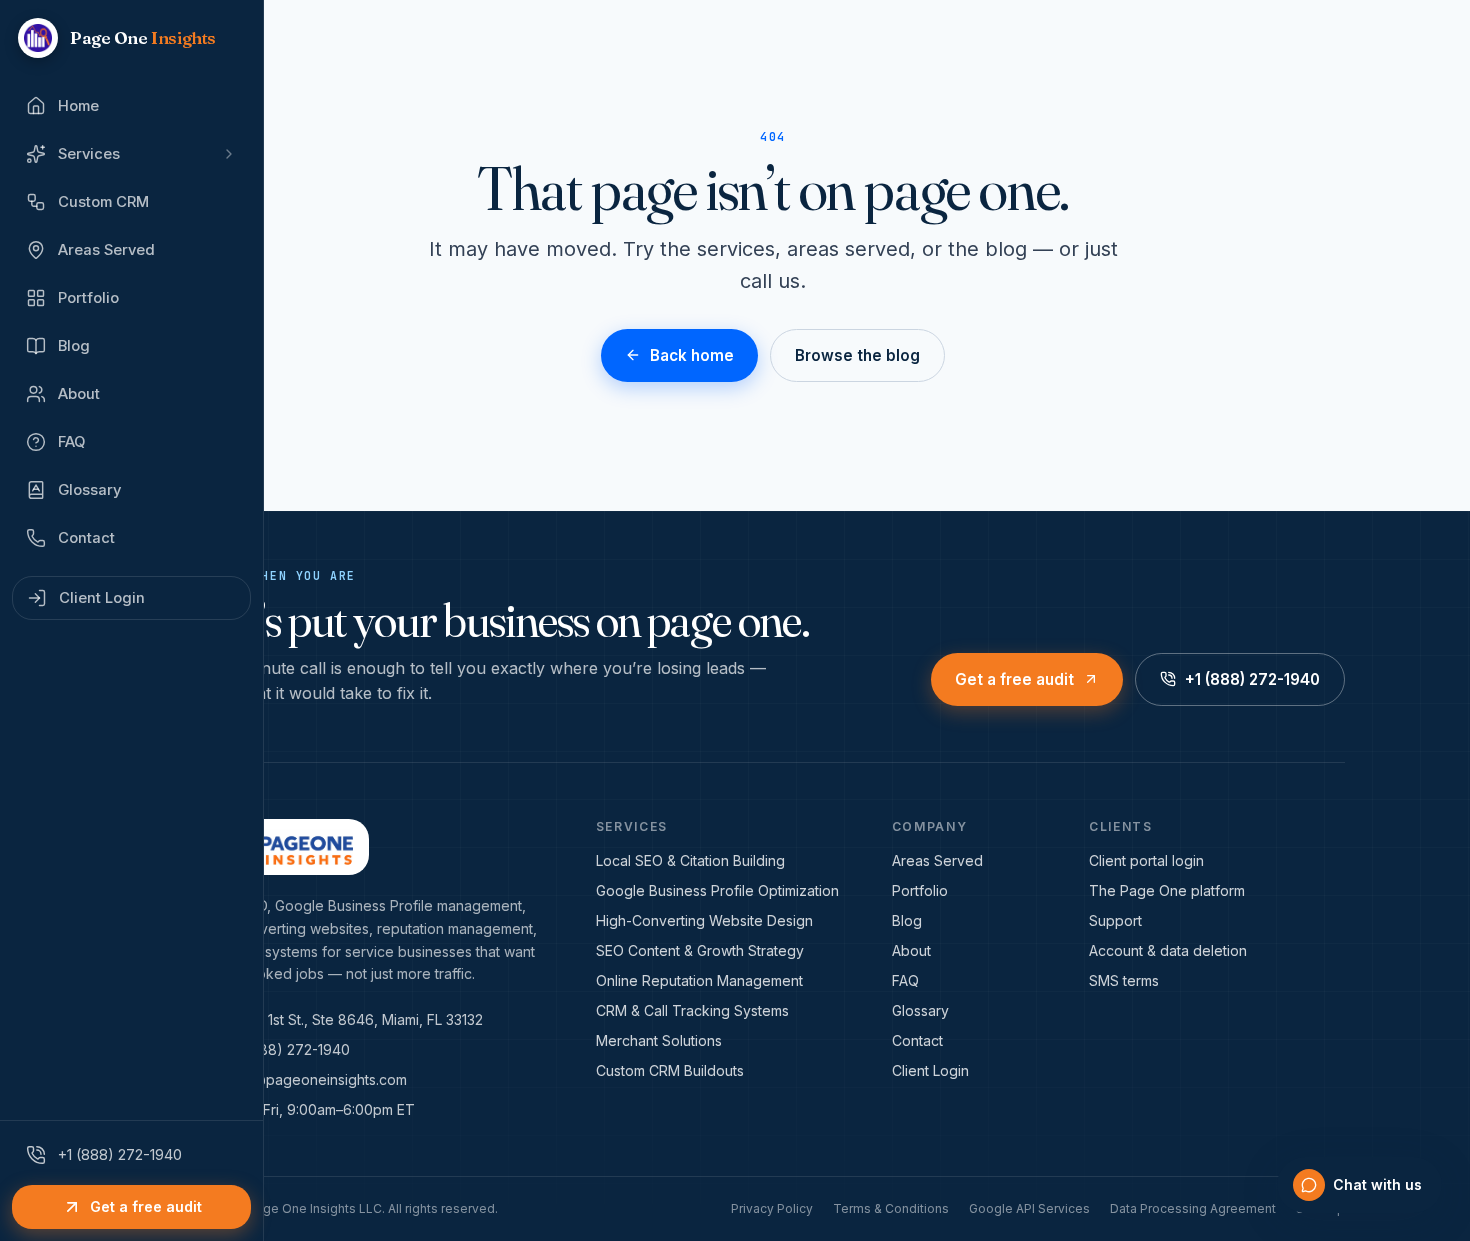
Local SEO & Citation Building (690, 860)
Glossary (920, 1010)
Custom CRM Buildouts (670, 1070)
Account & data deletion (1168, 950)
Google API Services (1029, 1208)
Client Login (930, 1070)
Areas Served (937, 860)
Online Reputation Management (699, 980)
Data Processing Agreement (1193, 1208)
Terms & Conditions (891, 1208)
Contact (917, 1040)
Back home (692, 355)
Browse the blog (857, 355)
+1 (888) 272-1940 (1252, 679)
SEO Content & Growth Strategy (700, 950)
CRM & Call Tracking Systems (692, 1010)
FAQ (905, 980)
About (911, 950)
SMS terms (1124, 980)
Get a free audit (1014, 679)
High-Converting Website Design (704, 920)
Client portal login (1146, 860)
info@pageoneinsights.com (317, 1079)
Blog (907, 920)
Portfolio (920, 890)
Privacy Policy (772, 1208)
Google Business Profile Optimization (717, 890)
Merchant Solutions (659, 1040)
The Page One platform (1167, 890)
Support (1115, 920)
